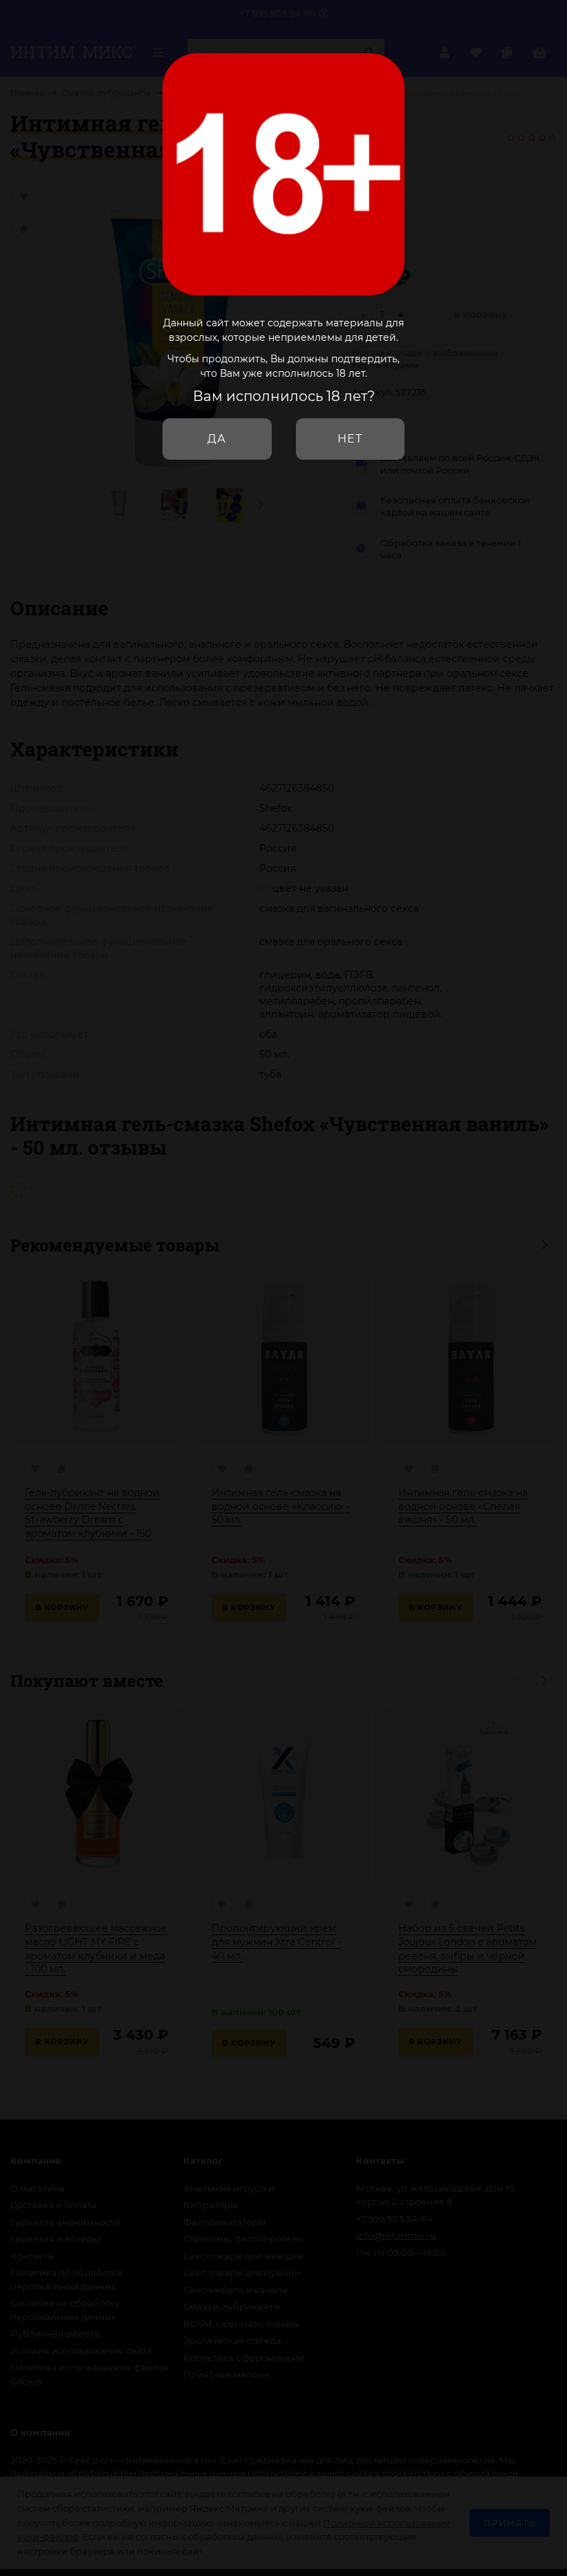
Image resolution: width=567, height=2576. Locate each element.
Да (217, 439)
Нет (350, 439)
